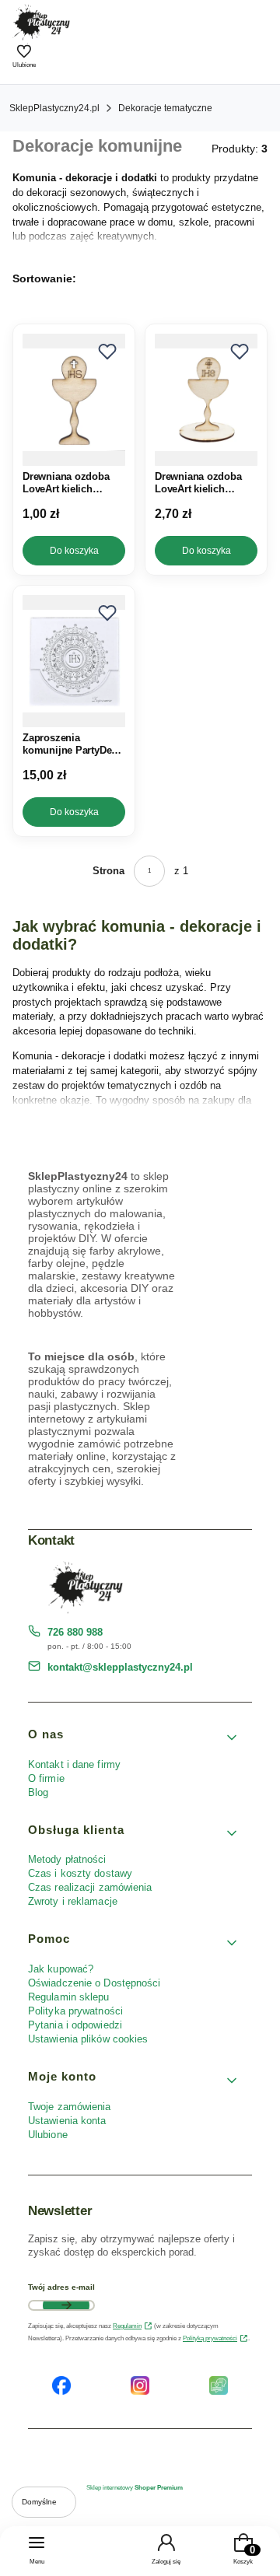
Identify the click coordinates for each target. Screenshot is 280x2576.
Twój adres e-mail (61, 2287)
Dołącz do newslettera (66, 2305)
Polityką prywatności (210, 2338)
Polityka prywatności (75, 2011)
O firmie (46, 1778)
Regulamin (127, 2326)
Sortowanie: (44, 278)
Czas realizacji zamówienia (90, 1887)
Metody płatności (67, 1859)
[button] (107, 352)
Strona (108, 871)
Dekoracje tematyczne (165, 108)
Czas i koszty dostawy (80, 1873)
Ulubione (48, 2135)
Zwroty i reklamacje (73, 1901)
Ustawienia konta (67, 2121)
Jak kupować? (61, 1969)
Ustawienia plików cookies (90, 2039)
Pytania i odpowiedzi (75, 2025)
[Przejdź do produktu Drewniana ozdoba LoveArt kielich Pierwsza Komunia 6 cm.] (74, 400)
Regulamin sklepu (69, 1997)
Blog (38, 1792)
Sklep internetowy (135, 2488)
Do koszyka (74, 551)
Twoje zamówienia (70, 2107)
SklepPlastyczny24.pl (54, 108)
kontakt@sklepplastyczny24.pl (120, 1667)
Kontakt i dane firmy (74, 1764)
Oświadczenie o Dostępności (94, 1983)
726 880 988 (75, 1632)
